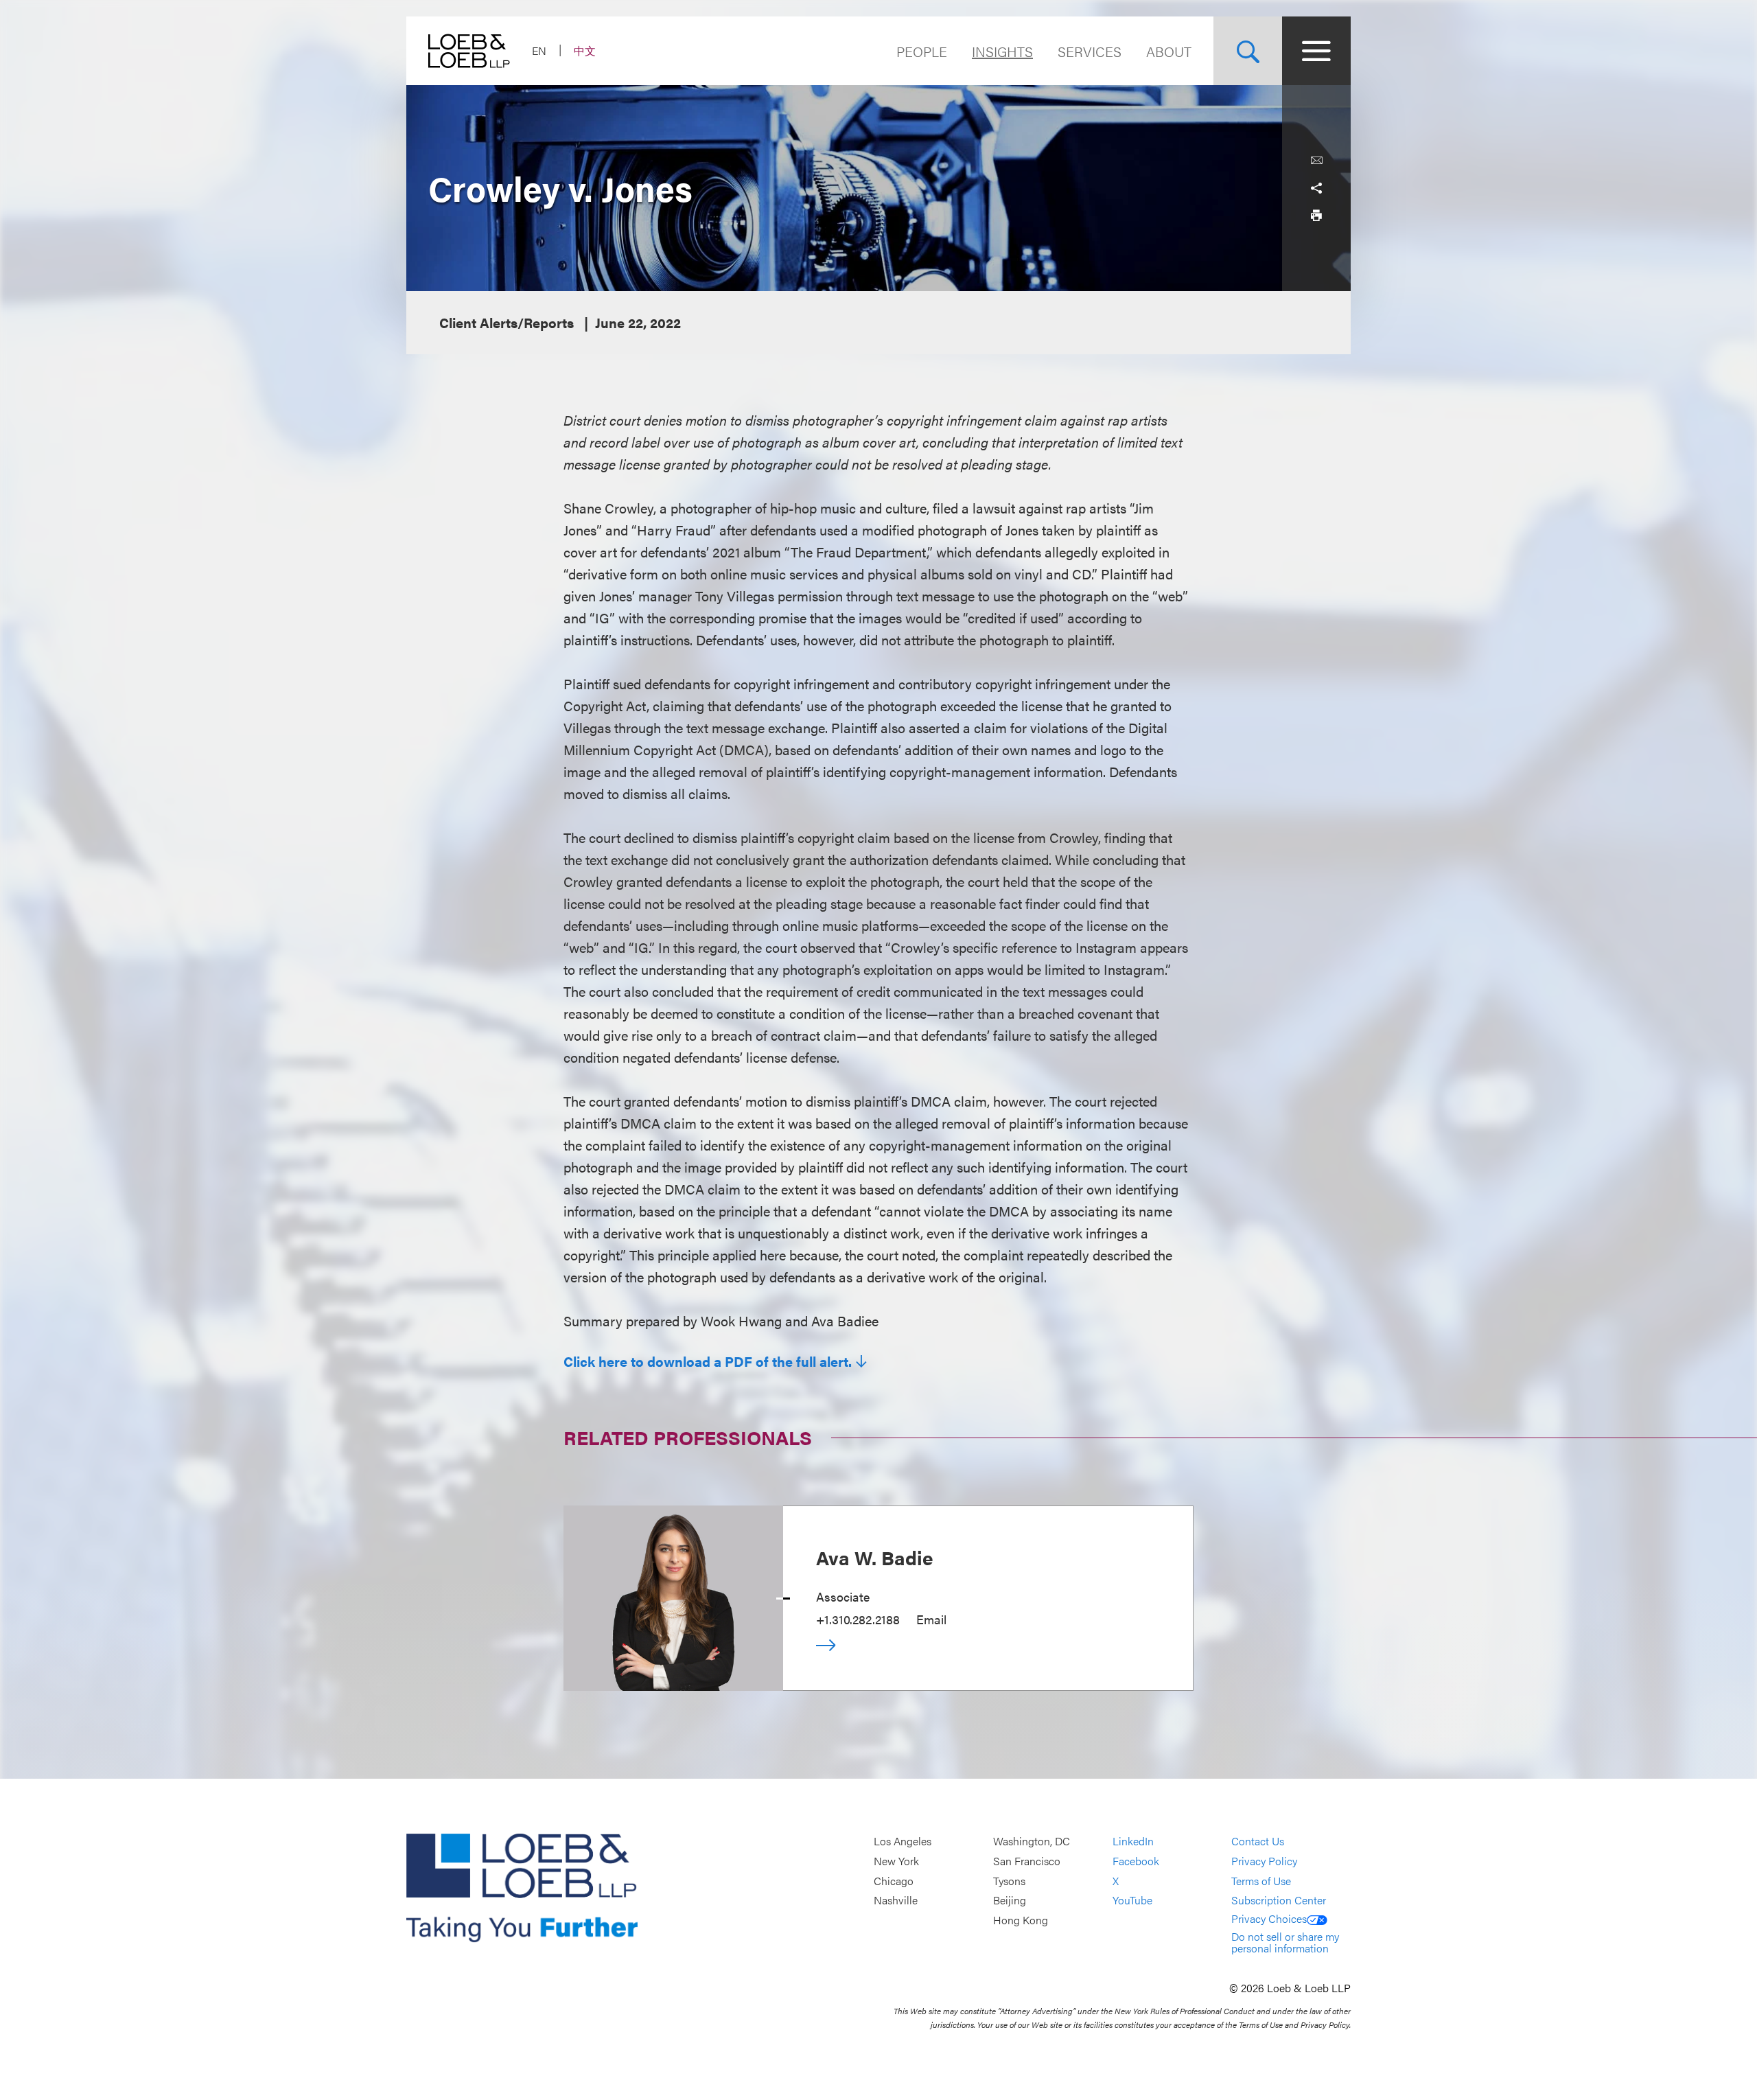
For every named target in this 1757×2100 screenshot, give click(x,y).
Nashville (896, 1900)
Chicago (894, 1881)
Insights (1002, 51)
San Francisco (1027, 1861)
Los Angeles (903, 1842)
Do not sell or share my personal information (1285, 1942)
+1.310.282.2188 (858, 1619)
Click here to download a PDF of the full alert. (708, 1361)
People (922, 51)
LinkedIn (1133, 1842)
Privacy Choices (1269, 1918)
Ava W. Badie (875, 1557)
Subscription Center (1279, 1900)
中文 (585, 50)
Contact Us (1258, 1842)
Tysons (1009, 1881)
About (1169, 51)
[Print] (1316, 216)
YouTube (1132, 1900)
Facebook (1136, 1861)
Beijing (1010, 1900)
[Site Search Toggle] (1248, 51)
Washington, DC (1032, 1842)
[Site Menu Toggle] (1316, 51)
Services (1090, 51)
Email (931, 1619)
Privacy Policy (1264, 1861)
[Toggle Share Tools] (1316, 188)
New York (896, 1861)
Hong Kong (1021, 1920)
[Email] (1316, 161)
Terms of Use (1261, 1881)
